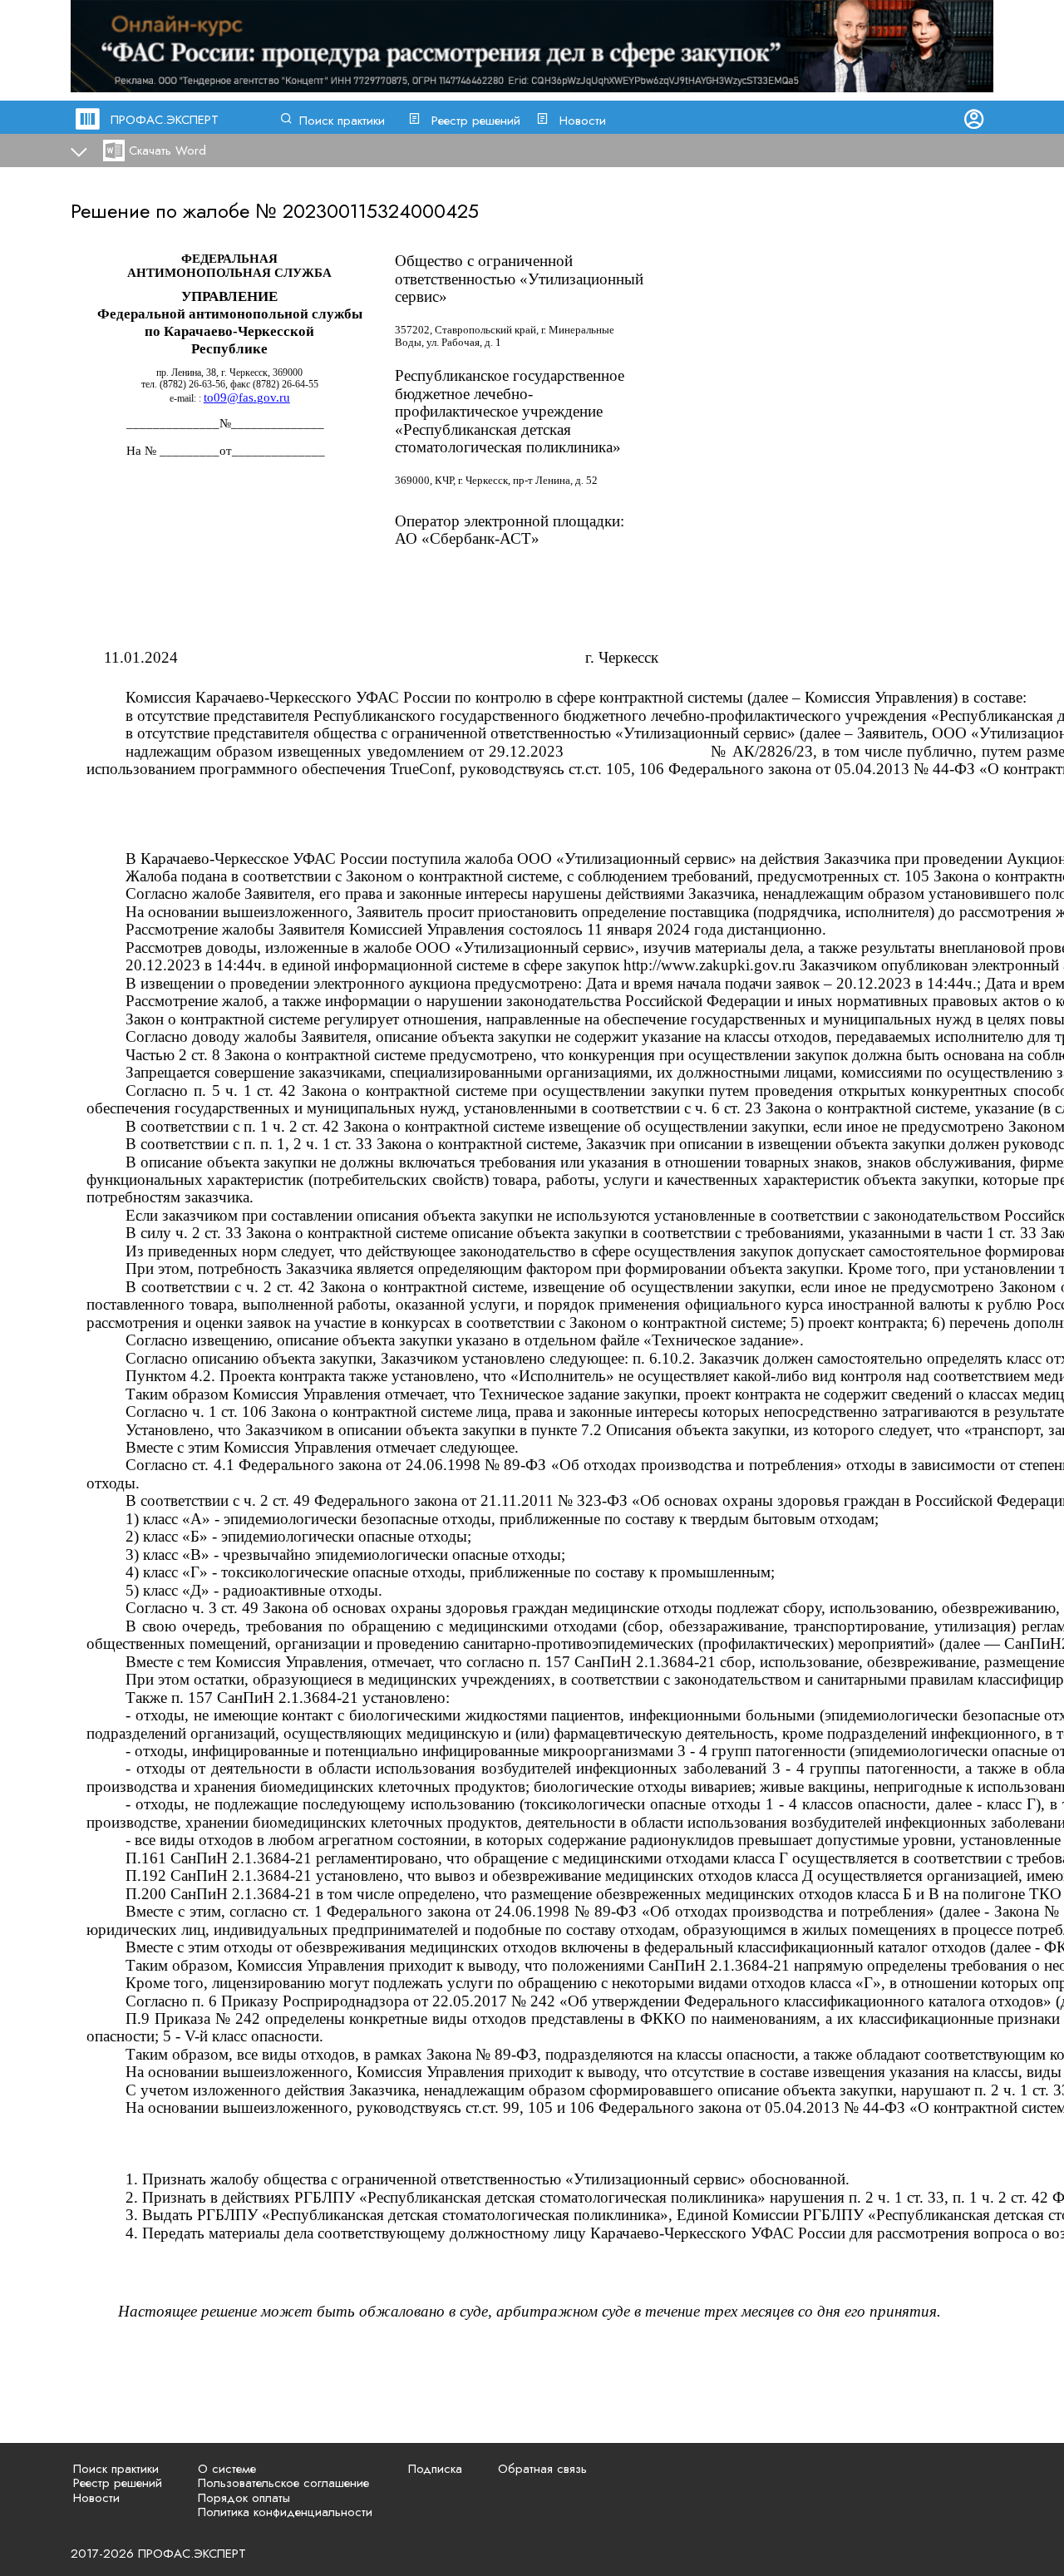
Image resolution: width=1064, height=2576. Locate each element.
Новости (583, 121)
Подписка (435, 2469)
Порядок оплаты (244, 2498)
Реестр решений (476, 121)
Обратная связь (542, 2469)
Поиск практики (342, 121)
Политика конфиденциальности (285, 2512)
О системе (227, 2469)
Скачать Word (167, 151)
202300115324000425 (381, 211)
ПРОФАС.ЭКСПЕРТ (165, 120)
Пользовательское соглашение (283, 2483)
